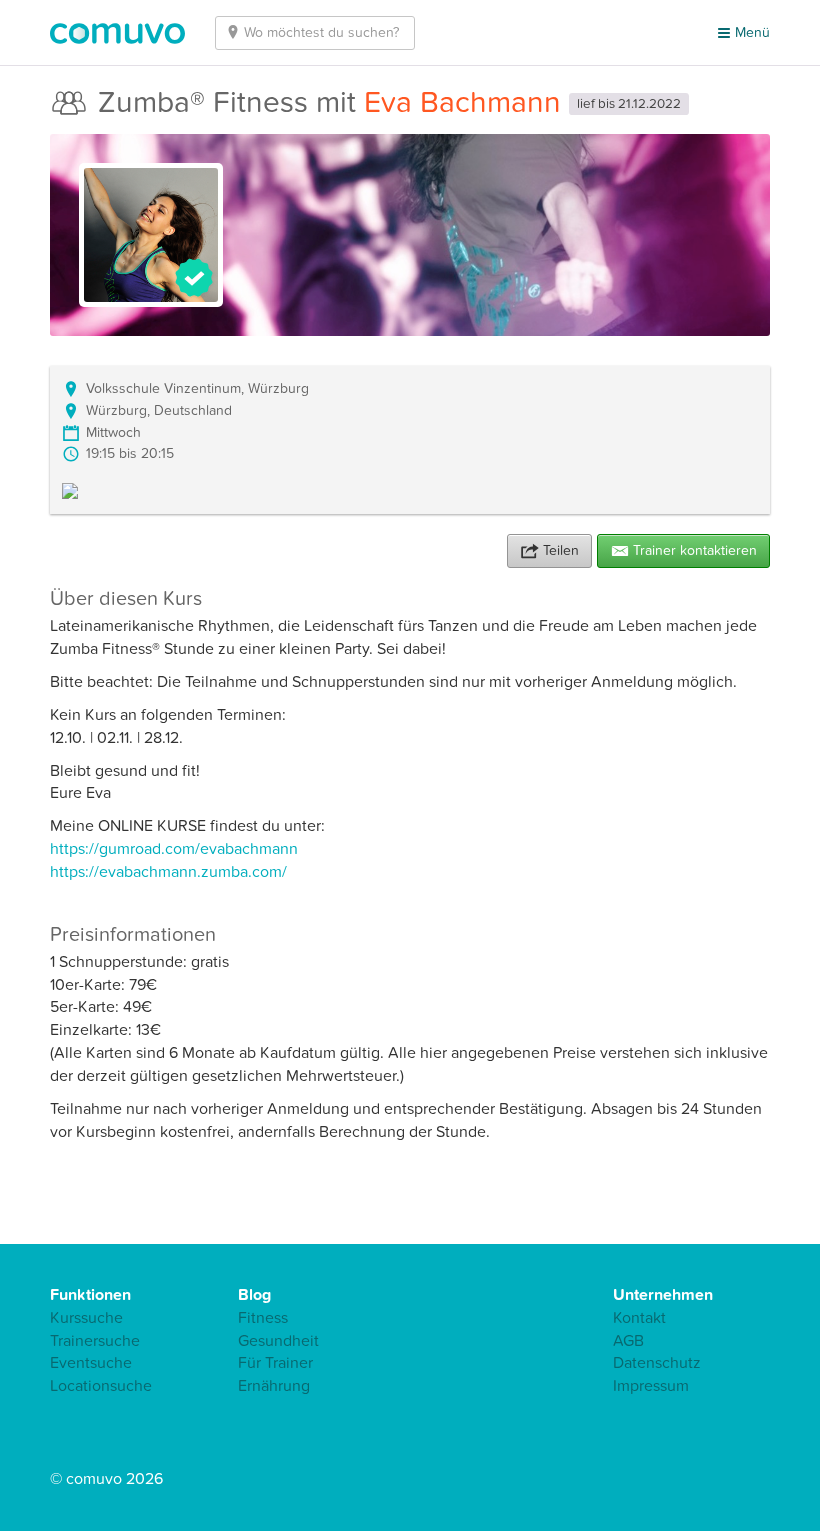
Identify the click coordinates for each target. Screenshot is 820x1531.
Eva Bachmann (462, 102)
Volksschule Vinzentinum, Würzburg (197, 388)
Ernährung (274, 1386)
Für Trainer (275, 1363)
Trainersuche (95, 1341)
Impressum (651, 1386)
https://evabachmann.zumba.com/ (168, 872)
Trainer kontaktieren (695, 550)
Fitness (263, 1318)
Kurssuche (86, 1318)
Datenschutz (657, 1363)
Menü (752, 32)
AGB (628, 1341)
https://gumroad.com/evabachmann (174, 849)
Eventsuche (91, 1363)
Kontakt (639, 1318)
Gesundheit (278, 1341)
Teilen (561, 550)
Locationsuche (101, 1386)
